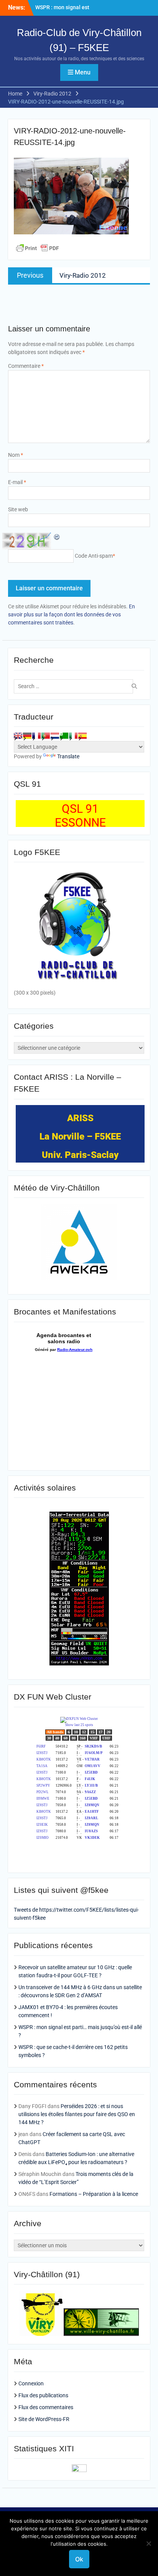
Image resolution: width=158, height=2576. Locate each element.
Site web (18, 509)
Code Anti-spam (94, 556)
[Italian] (73, 736)
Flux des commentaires (46, 2407)
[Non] (148, 2543)
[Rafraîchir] (57, 537)
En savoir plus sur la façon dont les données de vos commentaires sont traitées (72, 614)
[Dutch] (55, 736)
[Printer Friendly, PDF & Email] (38, 248)
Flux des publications (43, 2395)
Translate (68, 756)
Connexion (31, 2383)
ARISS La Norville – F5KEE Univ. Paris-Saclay (80, 1136)
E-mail (17, 482)
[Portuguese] (46, 736)
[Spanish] (82, 736)
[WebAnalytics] (79, 2470)
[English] (18, 736)
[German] (27, 736)
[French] (36, 736)
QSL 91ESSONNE (80, 816)
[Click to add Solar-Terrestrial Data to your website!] (79, 1664)
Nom (16, 455)
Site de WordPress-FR (44, 2419)
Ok (79, 2559)
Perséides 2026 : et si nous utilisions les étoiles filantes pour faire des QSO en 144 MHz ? (77, 2114)
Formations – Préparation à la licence (94, 2194)
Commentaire (26, 366)
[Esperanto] (64, 736)
